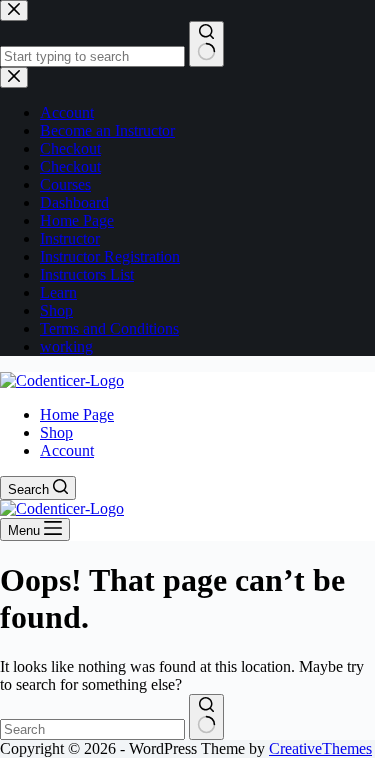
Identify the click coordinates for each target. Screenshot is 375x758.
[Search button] (206, 717)
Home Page (77, 414)
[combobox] (92, 729)
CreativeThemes (320, 748)
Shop (56, 432)
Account (67, 450)
